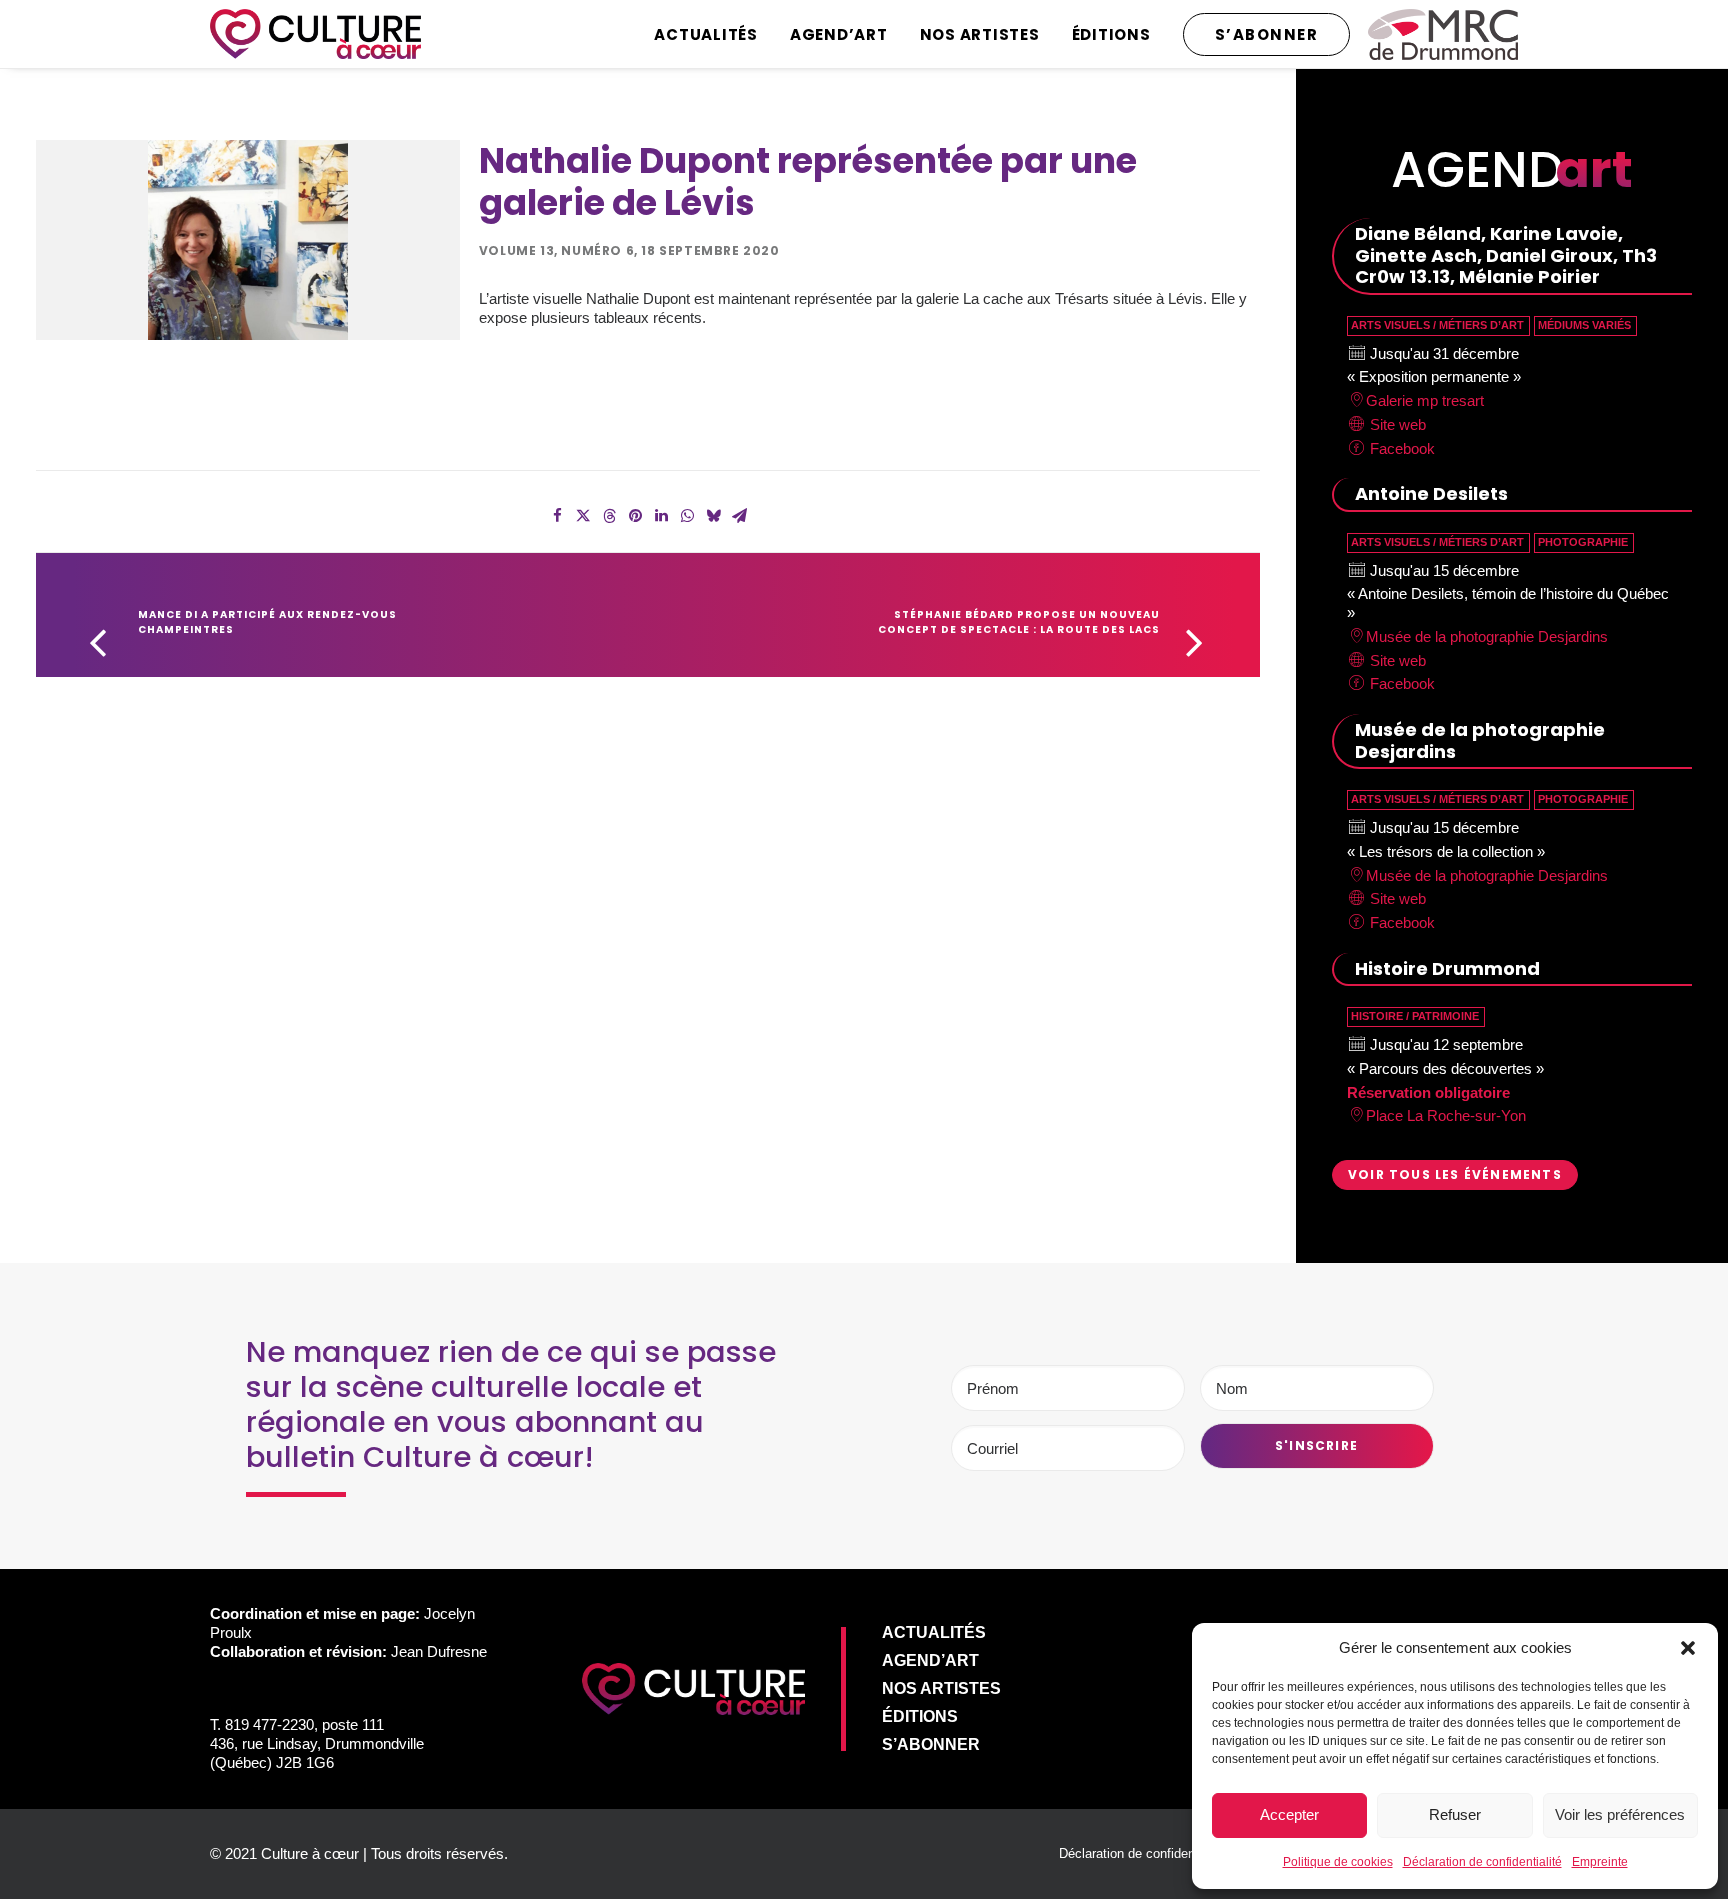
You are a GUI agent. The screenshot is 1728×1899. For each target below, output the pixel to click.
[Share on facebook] (557, 516)
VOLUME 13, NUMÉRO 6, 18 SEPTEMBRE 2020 (629, 250)
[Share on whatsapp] (687, 516)
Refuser (1455, 1814)
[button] (1688, 1648)
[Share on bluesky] (713, 516)
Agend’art (839, 34)
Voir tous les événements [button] (1455, 1174)
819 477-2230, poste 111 (304, 1724)
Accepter (1289, 1814)
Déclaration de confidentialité (1482, 1862)
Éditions (1111, 34)
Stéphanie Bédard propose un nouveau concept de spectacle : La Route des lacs (1020, 622)
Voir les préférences (1620, 1814)
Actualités (706, 34)
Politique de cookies (1338, 1862)
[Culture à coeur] (315, 34)
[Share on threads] (609, 516)
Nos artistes (980, 34)
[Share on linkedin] (661, 516)
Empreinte (1600, 1862)
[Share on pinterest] (635, 516)
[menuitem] (713, 34)
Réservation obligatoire (1428, 1092)
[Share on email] (739, 516)
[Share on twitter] (583, 516)
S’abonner (931, 1744)
